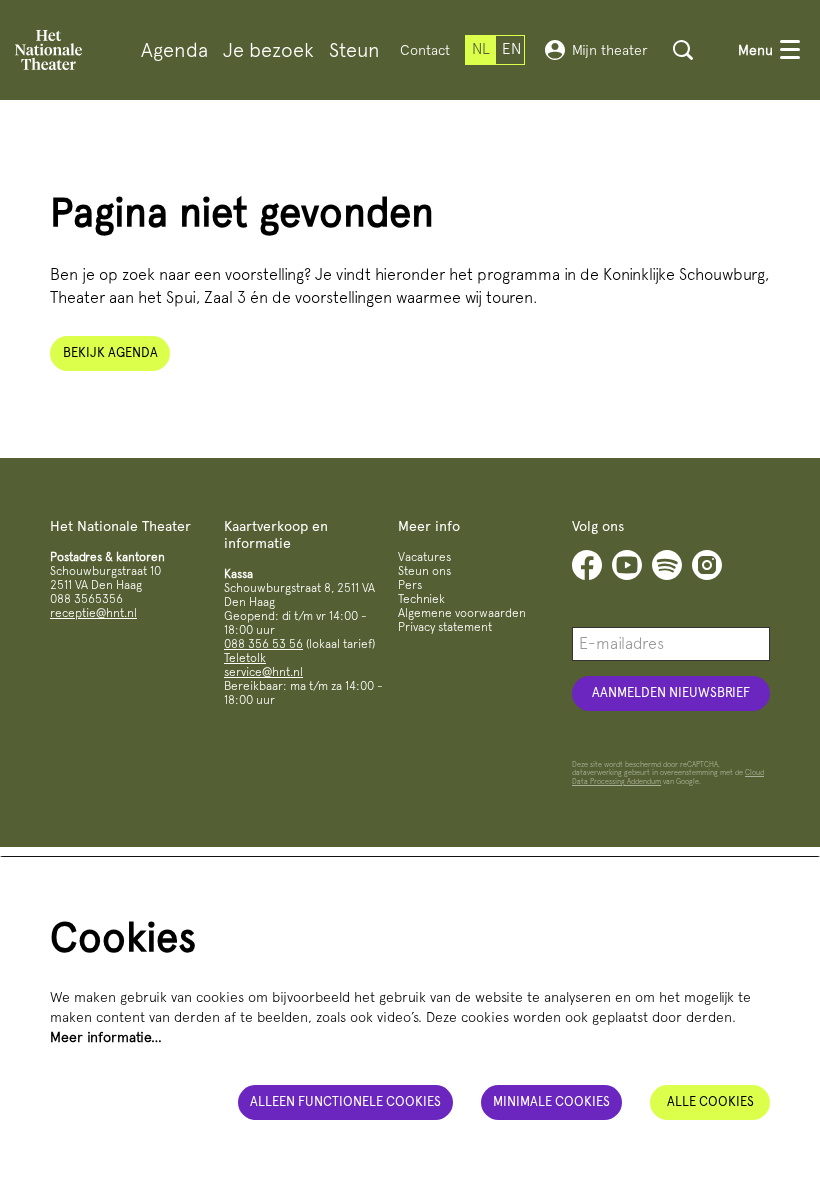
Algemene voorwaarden (462, 613)
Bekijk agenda (110, 352)
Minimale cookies (551, 1101)
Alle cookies (710, 1101)
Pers (410, 585)
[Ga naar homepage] (48, 50)
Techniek (421, 599)
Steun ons (424, 571)
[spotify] (667, 565)
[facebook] (587, 565)
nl (481, 49)
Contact (425, 50)
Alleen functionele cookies (345, 1101)
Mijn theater (610, 50)
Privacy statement (445, 627)
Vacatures (424, 557)
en (511, 49)
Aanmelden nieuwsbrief (671, 692)
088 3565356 (86, 599)
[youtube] (627, 565)
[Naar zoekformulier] (683, 50)
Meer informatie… (106, 1037)
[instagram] (707, 565)
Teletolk (245, 658)
